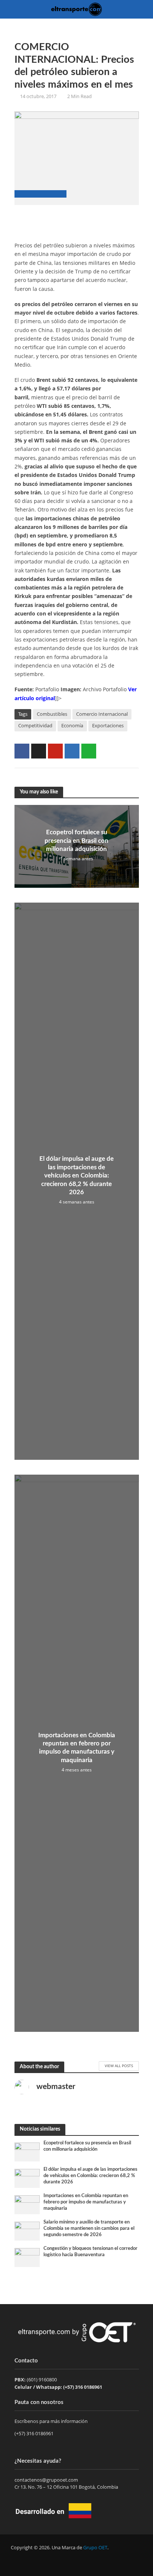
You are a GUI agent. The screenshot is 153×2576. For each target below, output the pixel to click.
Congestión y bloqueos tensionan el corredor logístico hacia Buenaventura (90, 2252)
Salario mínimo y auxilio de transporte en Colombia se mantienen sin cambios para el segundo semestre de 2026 (89, 2228)
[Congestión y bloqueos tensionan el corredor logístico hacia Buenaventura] (27, 2257)
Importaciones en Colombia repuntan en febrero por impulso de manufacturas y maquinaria (77, 1748)
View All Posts (119, 2066)
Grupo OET (95, 2548)
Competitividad (35, 726)
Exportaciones (108, 726)
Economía (72, 726)
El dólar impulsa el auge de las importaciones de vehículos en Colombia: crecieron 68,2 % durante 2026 (76, 1175)
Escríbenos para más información (52, 2421)
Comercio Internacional (102, 714)
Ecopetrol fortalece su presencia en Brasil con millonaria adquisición (76, 841)
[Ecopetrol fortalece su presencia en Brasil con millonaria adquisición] (27, 2151)
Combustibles (52, 714)
